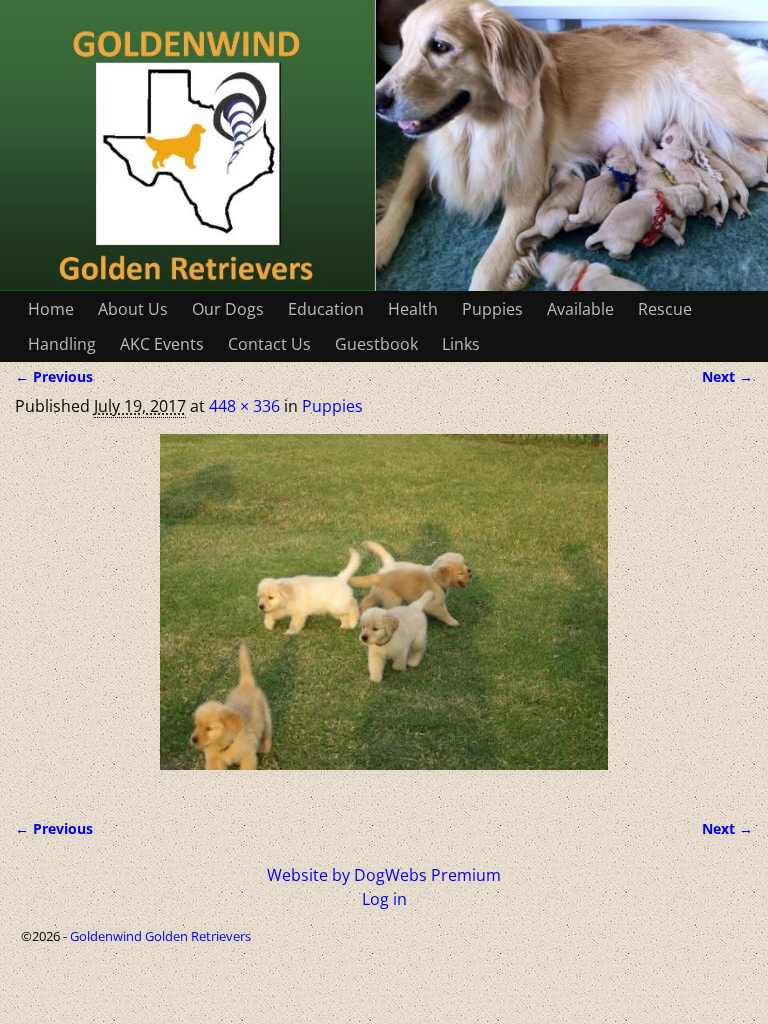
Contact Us (269, 344)
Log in (384, 899)
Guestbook (376, 344)
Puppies (492, 309)
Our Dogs (228, 309)
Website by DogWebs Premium (384, 875)
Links (461, 344)
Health (413, 309)
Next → (727, 376)
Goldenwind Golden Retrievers (160, 936)
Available (580, 309)
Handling (62, 344)
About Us (133, 309)
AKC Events (162, 344)
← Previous (54, 376)
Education (326, 309)
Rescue (665, 309)
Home (51, 309)
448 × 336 (244, 406)
